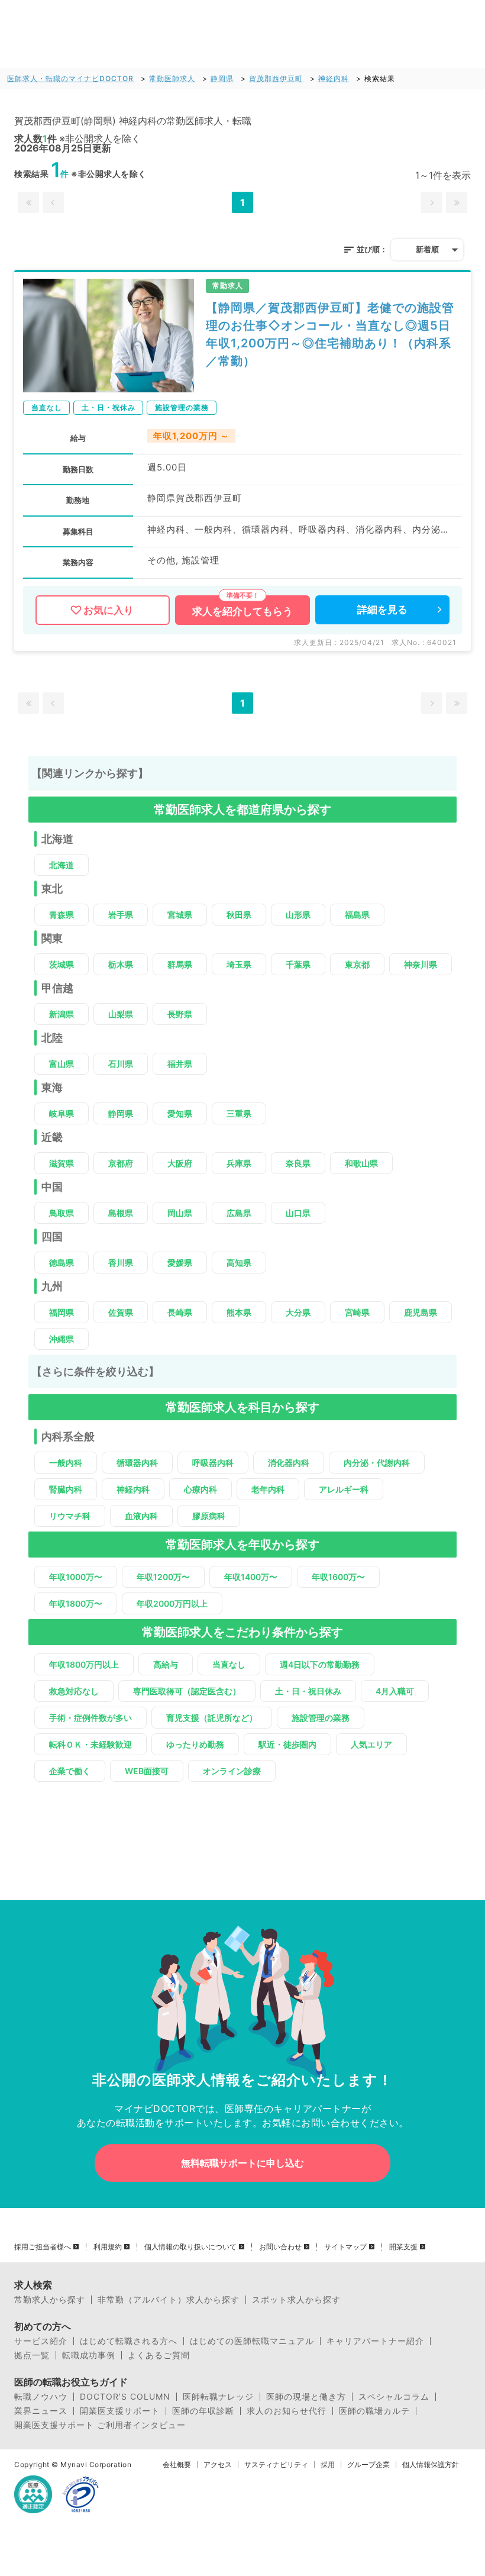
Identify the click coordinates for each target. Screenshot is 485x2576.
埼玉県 (239, 964)
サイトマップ (345, 2247)
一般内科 (66, 1463)
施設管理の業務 (321, 1718)
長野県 (180, 1014)
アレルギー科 (344, 1489)
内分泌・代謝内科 (377, 1463)
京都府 (121, 1163)
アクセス (218, 2465)
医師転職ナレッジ (218, 2397)
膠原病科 (209, 1516)
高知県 (239, 1263)
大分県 (298, 1312)
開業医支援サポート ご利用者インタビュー (100, 2425)
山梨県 (121, 1014)
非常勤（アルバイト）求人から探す (169, 2300)
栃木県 (121, 964)
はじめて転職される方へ (129, 2341)
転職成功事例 (89, 2355)
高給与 (166, 1664)
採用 (328, 2465)
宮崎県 (357, 1312)
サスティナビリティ (276, 2465)
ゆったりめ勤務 (195, 1744)
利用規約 (108, 2247)
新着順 (427, 249)
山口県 (298, 1213)
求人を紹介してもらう (242, 611)
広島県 (239, 1213)
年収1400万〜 (251, 1577)
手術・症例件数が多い (90, 1718)
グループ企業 (368, 2465)
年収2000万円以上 (172, 1603)
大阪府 (180, 1163)
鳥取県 (62, 1213)
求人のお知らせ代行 (287, 2411)
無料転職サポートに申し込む (242, 2163)
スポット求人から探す (296, 2300)
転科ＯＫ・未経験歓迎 (90, 1744)
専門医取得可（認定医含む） (187, 1691)
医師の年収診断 (203, 2411)
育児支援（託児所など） (212, 1718)
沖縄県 (62, 1339)
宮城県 (180, 915)
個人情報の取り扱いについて (190, 2247)
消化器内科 (289, 1463)
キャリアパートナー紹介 (375, 2341)
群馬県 (180, 964)
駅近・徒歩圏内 (287, 1744)
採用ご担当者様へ (43, 2247)
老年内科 (268, 1489)
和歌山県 (361, 1163)
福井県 (180, 1064)
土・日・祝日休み (308, 1691)
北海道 (62, 865)
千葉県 (298, 964)
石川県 (121, 1064)
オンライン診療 (232, 1771)
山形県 (298, 915)
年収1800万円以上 (84, 1664)
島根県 (121, 1213)
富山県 (62, 1064)
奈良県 (298, 1163)
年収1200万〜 (163, 1577)
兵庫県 (239, 1163)
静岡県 (222, 78)
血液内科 (141, 1516)
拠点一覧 (32, 2355)
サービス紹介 (41, 2341)
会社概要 (177, 2465)
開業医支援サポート (120, 2411)
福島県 (357, 915)
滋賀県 (62, 1163)
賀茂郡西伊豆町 (276, 78)
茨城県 (62, 964)
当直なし (229, 1664)
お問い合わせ (280, 2247)
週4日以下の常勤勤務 (320, 1664)
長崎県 (180, 1312)
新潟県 (62, 1014)
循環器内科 (137, 1463)
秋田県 (239, 915)
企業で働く (70, 1771)
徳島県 (62, 1263)
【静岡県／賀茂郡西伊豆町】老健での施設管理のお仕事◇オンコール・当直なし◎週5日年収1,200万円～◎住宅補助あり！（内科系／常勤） (330, 334)
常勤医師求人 (172, 78)
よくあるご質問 (159, 2355)
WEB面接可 (147, 1771)
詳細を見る (382, 610)
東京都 (357, 964)
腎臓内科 (66, 1489)
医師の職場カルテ (374, 2411)
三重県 (239, 1113)
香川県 (121, 1263)
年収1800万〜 (76, 1603)
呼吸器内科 (213, 1463)
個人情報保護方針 (431, 2465)
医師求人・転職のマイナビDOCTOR (70, 78)
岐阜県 (62, 1113)
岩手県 (121, 915)
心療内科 (201, 1489)
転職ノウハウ (41, 2397)
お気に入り (109, 610)
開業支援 (403, 2247)
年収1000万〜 (76, 1577)
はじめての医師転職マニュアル (252, 2341)
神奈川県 (421, 964)
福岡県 (62, 1312)
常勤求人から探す (50, 2300)
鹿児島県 (421, 1312)
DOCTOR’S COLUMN (125, 2397)
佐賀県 (121, 1312)
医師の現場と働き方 (306, 2397)
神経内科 (334, 78)
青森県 (62, 915)
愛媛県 (180, 1263)
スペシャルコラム (394, 2397)
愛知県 (180, 1113)
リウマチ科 (70, 1516)
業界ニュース (41, 2411)
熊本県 (239, 1312)
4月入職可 (395, 1691)
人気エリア (371, 1744)
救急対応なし (74, 1691)
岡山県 (180, 1213)
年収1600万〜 (338, 1577)
